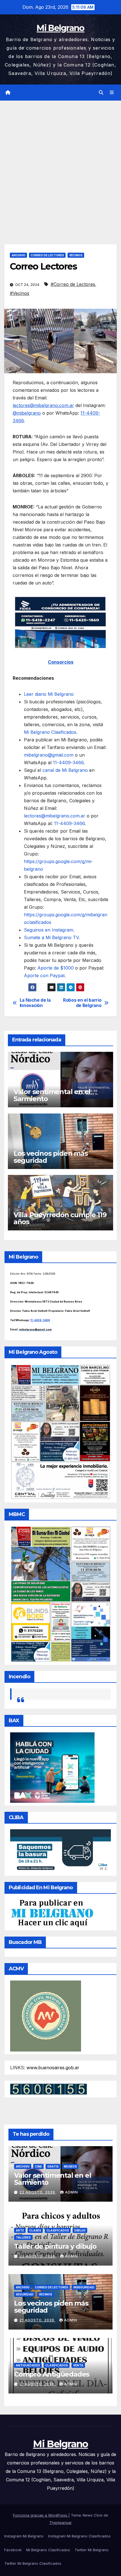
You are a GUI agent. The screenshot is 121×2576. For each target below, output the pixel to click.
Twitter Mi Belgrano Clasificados (33, 2563)
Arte (20, 2230)
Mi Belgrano (60, 28)
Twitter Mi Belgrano (92, 2550)
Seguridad (25, 2294)
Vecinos (76, 255)
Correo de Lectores (47, 255)
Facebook (13, 2550)
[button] (101, 92)
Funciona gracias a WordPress (41, 2515)
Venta (78, 2365)
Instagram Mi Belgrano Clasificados (79, 2536)
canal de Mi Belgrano (64, 770)
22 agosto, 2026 (38, 2192)
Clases (35, 2230)
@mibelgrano (27, 413)
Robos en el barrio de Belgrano (82, 1003)
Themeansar (60, 2522)
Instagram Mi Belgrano (24, 2536)
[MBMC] (60, 1593)
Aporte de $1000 (56, 968)
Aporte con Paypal (44, 975)
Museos (70, 2166)
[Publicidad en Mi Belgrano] (52, 1913)
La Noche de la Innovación (35, 1003)
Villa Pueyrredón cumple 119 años (60, 1218)
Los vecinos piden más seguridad (51, 1157)
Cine (38, 2166)
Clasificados (58, 2230)
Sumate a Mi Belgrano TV (51, 937)
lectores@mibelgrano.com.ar (43, 405)
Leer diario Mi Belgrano (49, 694)
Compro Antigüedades (52, 2374)
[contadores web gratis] (49, 2089)
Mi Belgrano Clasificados (48, 2550)
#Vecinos (20, 293)
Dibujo (80, 2230)
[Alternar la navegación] (112, 93)
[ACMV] (46, 2015)
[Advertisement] (60, 164)
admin (71, 2192)
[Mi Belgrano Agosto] (60, 1431)
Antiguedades (28, 2365)
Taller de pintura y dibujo (55, 2246)
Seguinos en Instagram (49, 930)
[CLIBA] (60, 1851)
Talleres (23, 2237)
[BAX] (52, 1767)
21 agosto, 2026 (37, 2320)
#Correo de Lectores (73, 284)
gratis (53, 2166)
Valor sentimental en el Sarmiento (52, 1095)
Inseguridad (84, 2287)
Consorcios (61, 662)
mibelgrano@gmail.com (49, 755)
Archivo (18, 255)
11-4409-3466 (68, 763)
